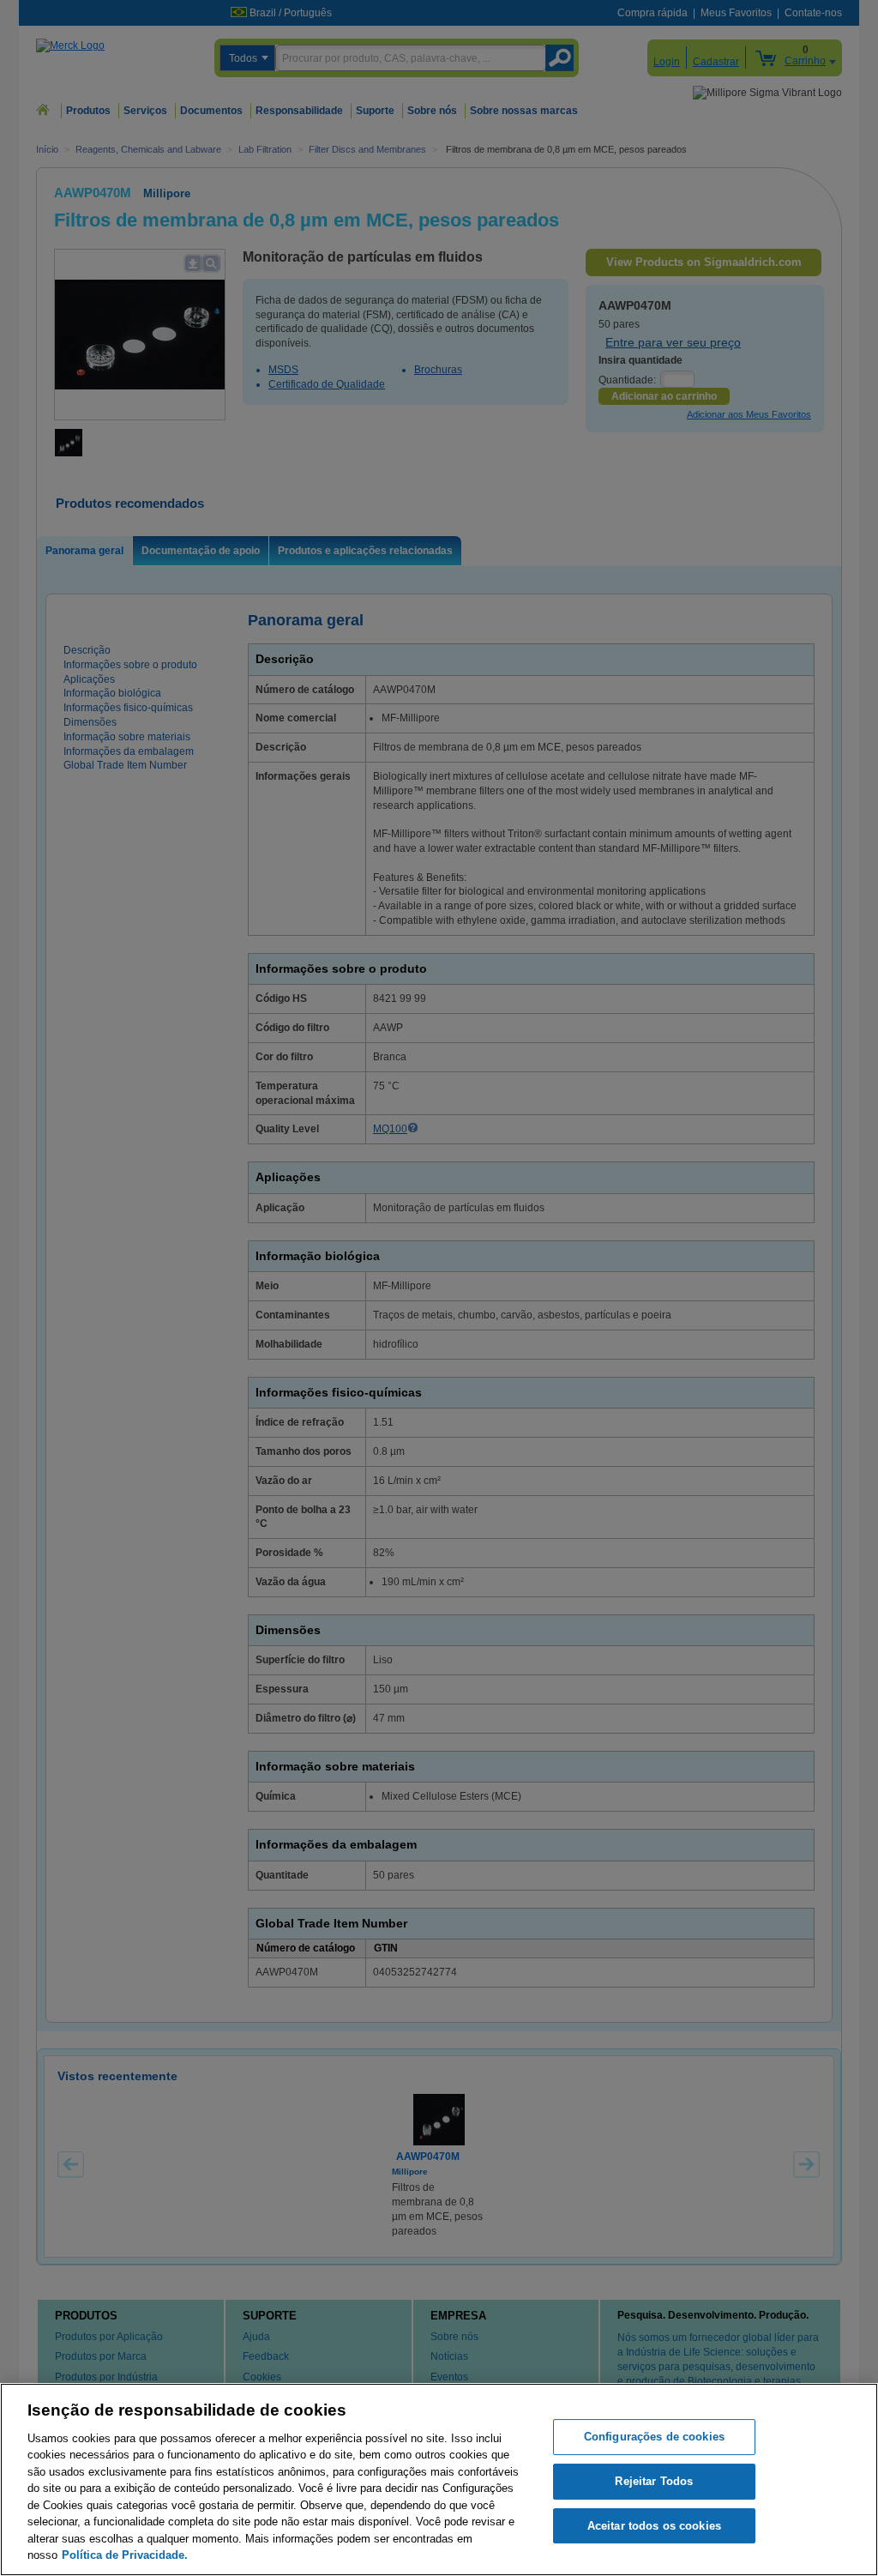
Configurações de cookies (654, 2437)
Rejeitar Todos (654, 2481)
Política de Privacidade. (125, 2555)
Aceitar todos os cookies (654, 2526)
